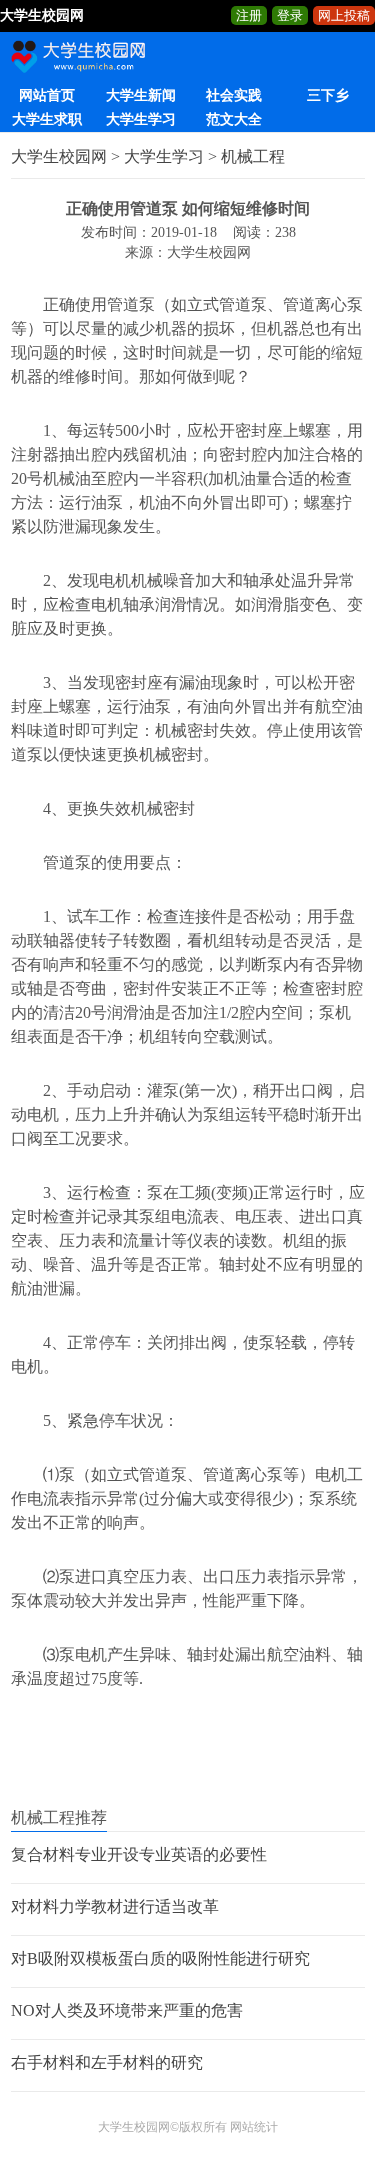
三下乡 (328, 95)
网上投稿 (344, 15)
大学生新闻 (141, 95)
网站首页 (47, 95)
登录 (290, 15)
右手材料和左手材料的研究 (107, 2062)
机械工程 (253, 156)
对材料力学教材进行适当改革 (115, 1906)
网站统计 (254, 2127)
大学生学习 (141, 119)
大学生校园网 (59, 156)
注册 (249, 15)
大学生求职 (47, 119)
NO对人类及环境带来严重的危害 (127, 2010)
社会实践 (234, 95)
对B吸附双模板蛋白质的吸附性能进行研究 (160, 1958)
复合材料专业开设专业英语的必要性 (139, 1854)
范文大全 (234, 119)
